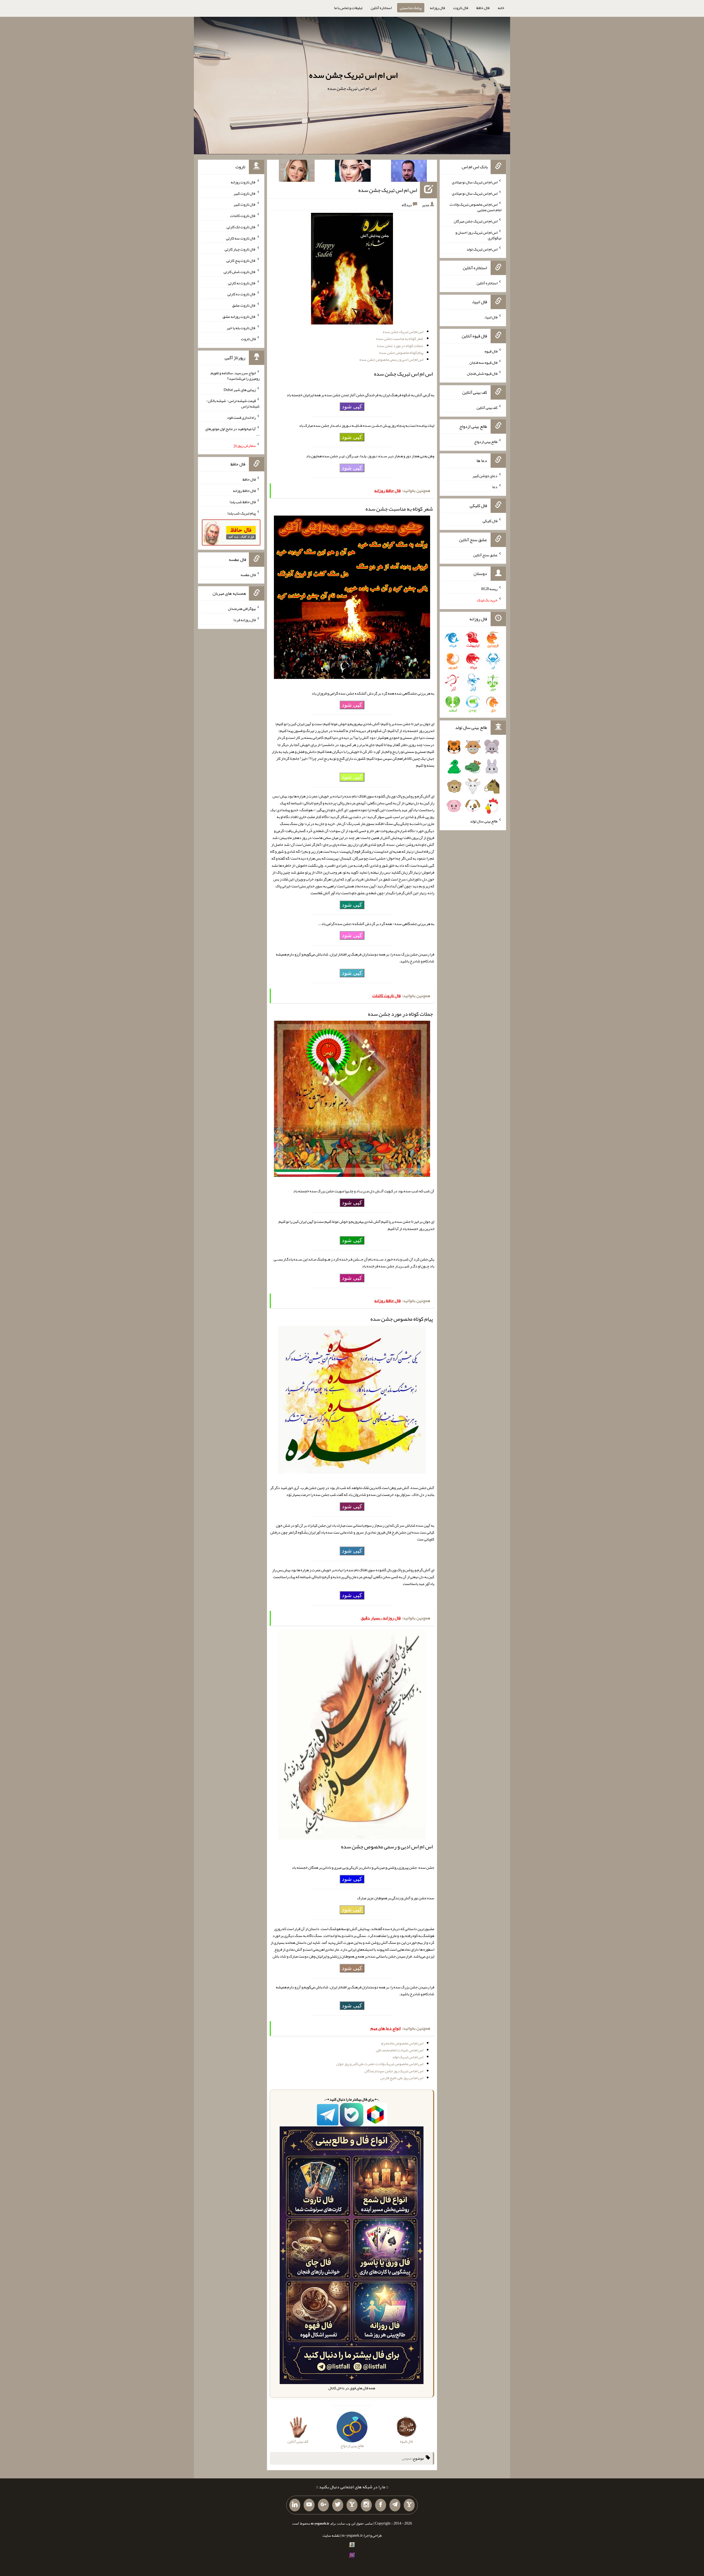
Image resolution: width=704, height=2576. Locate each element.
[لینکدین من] (295, 2505)
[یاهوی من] (409, 2505)
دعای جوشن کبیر (485, 475)
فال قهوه (491, 351)
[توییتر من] (338, 2505)
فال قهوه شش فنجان (482, 373)
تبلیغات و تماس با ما (348, 8)
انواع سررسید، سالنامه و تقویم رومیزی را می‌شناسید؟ (235, 376)
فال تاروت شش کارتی (240, 272)
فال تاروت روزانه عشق (239, 317)
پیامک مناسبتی (411, 8)
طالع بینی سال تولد (484, 821)
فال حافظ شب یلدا (243, 502)
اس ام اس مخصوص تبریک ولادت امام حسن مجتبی (475, 207)
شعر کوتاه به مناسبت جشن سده (400, 338)
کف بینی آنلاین (487, 408)
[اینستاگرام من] (366, 2505)
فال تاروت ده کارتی (242, 294)
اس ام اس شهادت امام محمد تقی (400, 2050)
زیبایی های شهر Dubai (240, 389)
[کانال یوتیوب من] (309, 2505)
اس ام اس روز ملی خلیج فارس (402, 2078)
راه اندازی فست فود (241, 417)
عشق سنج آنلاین (485, 555)
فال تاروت (461, 8)
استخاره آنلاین (381, 8)
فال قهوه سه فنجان (483, 362)
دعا (495, 487)
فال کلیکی (490, 521)
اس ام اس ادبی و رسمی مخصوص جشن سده (391, 359)
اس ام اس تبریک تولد (408, 2057)
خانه (501, 8)
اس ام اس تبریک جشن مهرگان (476, 221)
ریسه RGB (489, 589)
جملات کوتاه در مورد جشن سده (400, 346)
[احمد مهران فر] (409, 172)
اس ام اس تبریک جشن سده (353, 75)
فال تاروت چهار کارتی (240, 249)
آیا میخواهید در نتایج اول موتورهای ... (232, 431)
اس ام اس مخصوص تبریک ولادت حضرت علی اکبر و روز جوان (380, 2064)
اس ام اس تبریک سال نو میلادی (475, 182)
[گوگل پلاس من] (323, 2505)
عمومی (407, 2458)
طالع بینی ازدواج (486, 442)
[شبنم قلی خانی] (297, 172)
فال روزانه (437, 8)
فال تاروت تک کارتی (241, 227)
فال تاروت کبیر (245, 193)
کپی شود (352, 406)
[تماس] (352, 2505)
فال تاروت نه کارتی (242, 283)
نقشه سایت (331, 2535)
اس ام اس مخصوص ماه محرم (402, 2043)
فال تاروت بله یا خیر (241, 327)
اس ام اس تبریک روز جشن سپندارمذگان (394, 2071)
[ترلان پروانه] (353, 172)
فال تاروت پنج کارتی (241, 260)
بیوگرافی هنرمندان (242, 609)
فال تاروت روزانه (243, 182)
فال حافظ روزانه (244, 491)
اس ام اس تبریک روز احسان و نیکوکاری (478, 235)
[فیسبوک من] (381, 2505)
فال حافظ (483, 8)
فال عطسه (248, 574)
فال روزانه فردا (245, 620)
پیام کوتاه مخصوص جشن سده (401, 353)
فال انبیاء (491, 317)
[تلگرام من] (395, 2505)
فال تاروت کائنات (243, 216)
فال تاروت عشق (244, 305)
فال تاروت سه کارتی (241, 238)
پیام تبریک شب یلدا (242, 513)
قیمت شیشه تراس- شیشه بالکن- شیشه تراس (233, 403)
